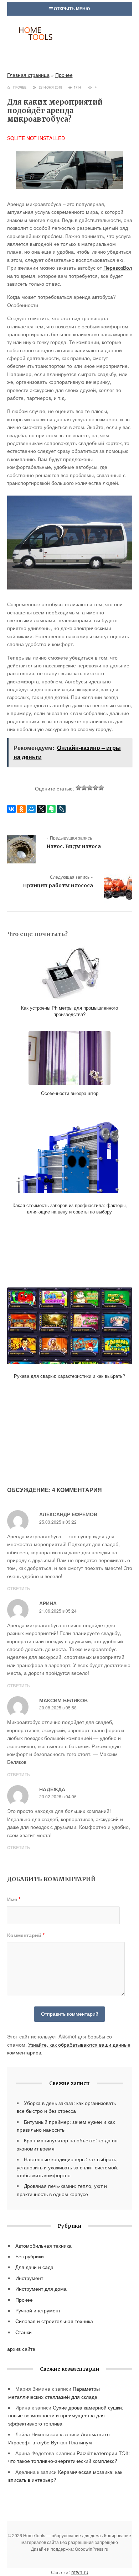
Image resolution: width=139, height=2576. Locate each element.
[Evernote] (51, 809)
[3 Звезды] (90, 788)
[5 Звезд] (101, 788)
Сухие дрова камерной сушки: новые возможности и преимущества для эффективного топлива (66, 2415)
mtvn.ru (80, 2572)
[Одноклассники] (21, 809)
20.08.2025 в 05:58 (58, 1707)
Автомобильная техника (43, 2246)
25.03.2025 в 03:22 (58, 1522)
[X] (41, 809)
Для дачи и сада (34, 2267)
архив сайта (21, 2349)
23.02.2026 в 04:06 (58, 1796)
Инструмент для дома (41, 2289)
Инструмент (29, 2278)
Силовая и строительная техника (54, 2321)
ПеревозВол (118, 268)
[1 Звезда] (78, 788)
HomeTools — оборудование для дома (69, 41)
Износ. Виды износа (74, 846)
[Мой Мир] (31, 809)
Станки (24, 2332)
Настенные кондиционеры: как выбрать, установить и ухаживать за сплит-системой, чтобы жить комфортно (68, 2167)
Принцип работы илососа (58, 885)
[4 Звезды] (96, 788)
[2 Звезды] (84, 788)
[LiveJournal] (61, 809)
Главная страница (28, 75)
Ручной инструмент (38, 2310)
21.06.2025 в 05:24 (58, 1611)
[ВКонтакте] (11, 809)
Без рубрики (30, 2256)
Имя (14, 1899)
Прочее (64, 75)
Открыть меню (71, 9)
